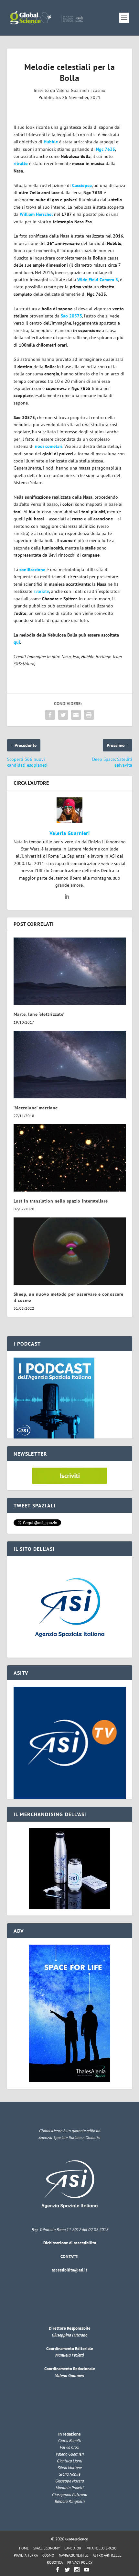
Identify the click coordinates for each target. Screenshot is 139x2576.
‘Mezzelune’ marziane (36, 1108)
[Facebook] (58, 2570)
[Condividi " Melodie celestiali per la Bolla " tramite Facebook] (50, 715)
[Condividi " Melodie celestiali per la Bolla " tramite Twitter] (63, 715)
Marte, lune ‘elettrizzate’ (39, 1014)
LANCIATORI (73, 2548)
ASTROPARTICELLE (107, 2555)
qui (17, 642)
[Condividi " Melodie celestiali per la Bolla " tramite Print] (89, 715)
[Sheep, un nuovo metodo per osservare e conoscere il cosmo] (70, 1251)
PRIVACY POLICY (80, 2562)
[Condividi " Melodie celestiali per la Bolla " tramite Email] (76, 715)
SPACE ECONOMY (47, 2548)
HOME (24, 2548)
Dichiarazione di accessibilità (70, 2243)
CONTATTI (69, 2256)
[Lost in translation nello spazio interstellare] (70, 1158)
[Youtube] (87, 2570)
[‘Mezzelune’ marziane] (70, 1064)
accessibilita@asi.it (69, 2270)
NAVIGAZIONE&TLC (74, 2555)
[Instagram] (77, 2570)
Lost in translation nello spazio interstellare (61, 1201)
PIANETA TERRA (26, 2555)
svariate (41, 591)
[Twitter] (67, 2570)
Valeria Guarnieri (73, 90)
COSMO (48, 2555)
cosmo (99, 90)
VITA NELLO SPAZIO (102, 2548)
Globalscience (77, 2539)
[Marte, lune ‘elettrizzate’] (70, 971)
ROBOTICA (55, 2562)
